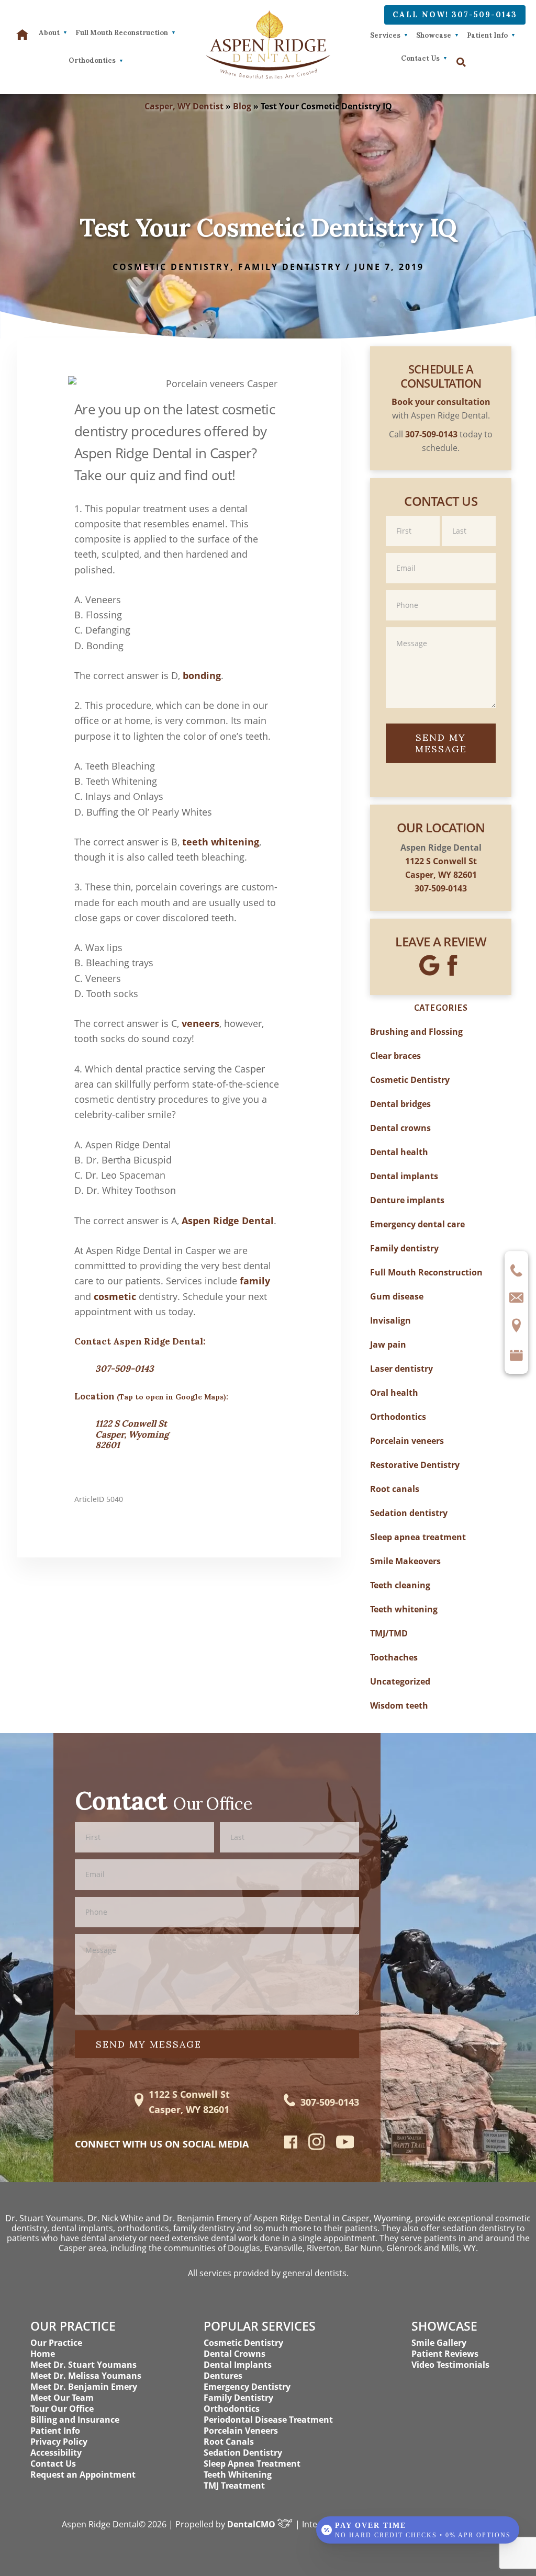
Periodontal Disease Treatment (268, 2420)
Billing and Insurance (75, 2420)
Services (385, 35)
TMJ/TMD (389, 1633)
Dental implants (404, 1176)
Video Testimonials (450, 2365)
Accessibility (56, 2453)
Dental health (399, 1152)
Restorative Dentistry (415, 1465)
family (255, 1281)
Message (441, 626)
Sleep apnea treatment (418, 1537)
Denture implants (407, 1200)
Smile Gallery (439, 2343)
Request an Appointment (83, 2475)
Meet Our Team (62, 2398)
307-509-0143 (125, 1369)
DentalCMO (252, 2524)
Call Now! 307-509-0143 (455, 15)
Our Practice (56, 2343)
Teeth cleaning (400, 1585)
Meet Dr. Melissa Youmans (86, 2376)
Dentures (223, 2376)
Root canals (395, 1489)
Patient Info (487, 35)
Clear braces (395, 1056)
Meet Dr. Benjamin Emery (84, 2387)
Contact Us (420, 58)
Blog (242, 106)
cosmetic (115, 1296)
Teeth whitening (404, 1609)
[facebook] (291, 2145)
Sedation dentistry (409, 1513)
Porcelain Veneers (241, 2431)
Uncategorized (400, 1681)
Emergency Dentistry (247, 2387)
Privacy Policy (59, 2442)
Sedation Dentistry (243, 2453)
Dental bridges (400, 1104)
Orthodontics (398, 1417)
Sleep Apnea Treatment (252, 2464)
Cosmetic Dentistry (171, 267)
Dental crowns (400, 1128)
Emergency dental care (417, 1224)
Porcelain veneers (407, 1441)
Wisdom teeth (399, 1705)
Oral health (394, 1393)
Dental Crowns (234, 2354)
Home (43, 2354)
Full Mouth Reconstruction (426, 1272)
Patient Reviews (445, 2354)
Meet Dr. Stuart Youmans (83, 2365)
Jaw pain (388, 1345)
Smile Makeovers (405, 1561)
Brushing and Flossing (416, 1032)
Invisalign (390, 1320)
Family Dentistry (238, 2398)
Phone (441, 589)
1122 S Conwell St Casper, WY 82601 (189, 2102)
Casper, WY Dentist (184, 106)
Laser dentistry (401, 1369)
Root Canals (229, 2442)
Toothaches (394, 1657)
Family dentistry (290, 267)
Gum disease (397, 1296)
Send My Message (441, 743)
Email (441, 552)
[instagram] (317, 2148)
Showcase (434, 35)
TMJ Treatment (234, 2485)
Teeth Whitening (238, 2475)
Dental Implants (238, 2365)
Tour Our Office (62, 2409)
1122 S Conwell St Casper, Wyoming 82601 (132, 1434)
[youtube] (345, 2145)
